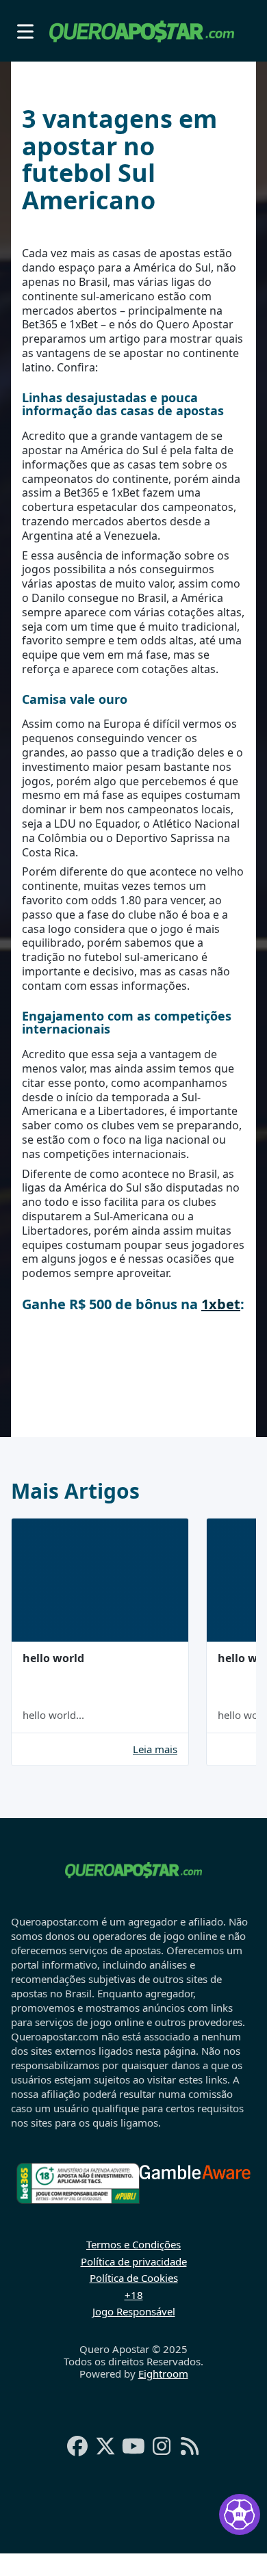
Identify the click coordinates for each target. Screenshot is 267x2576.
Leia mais (155, 1749)
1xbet (221, 1304)
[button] (25, 31)
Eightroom (163, 2374)
